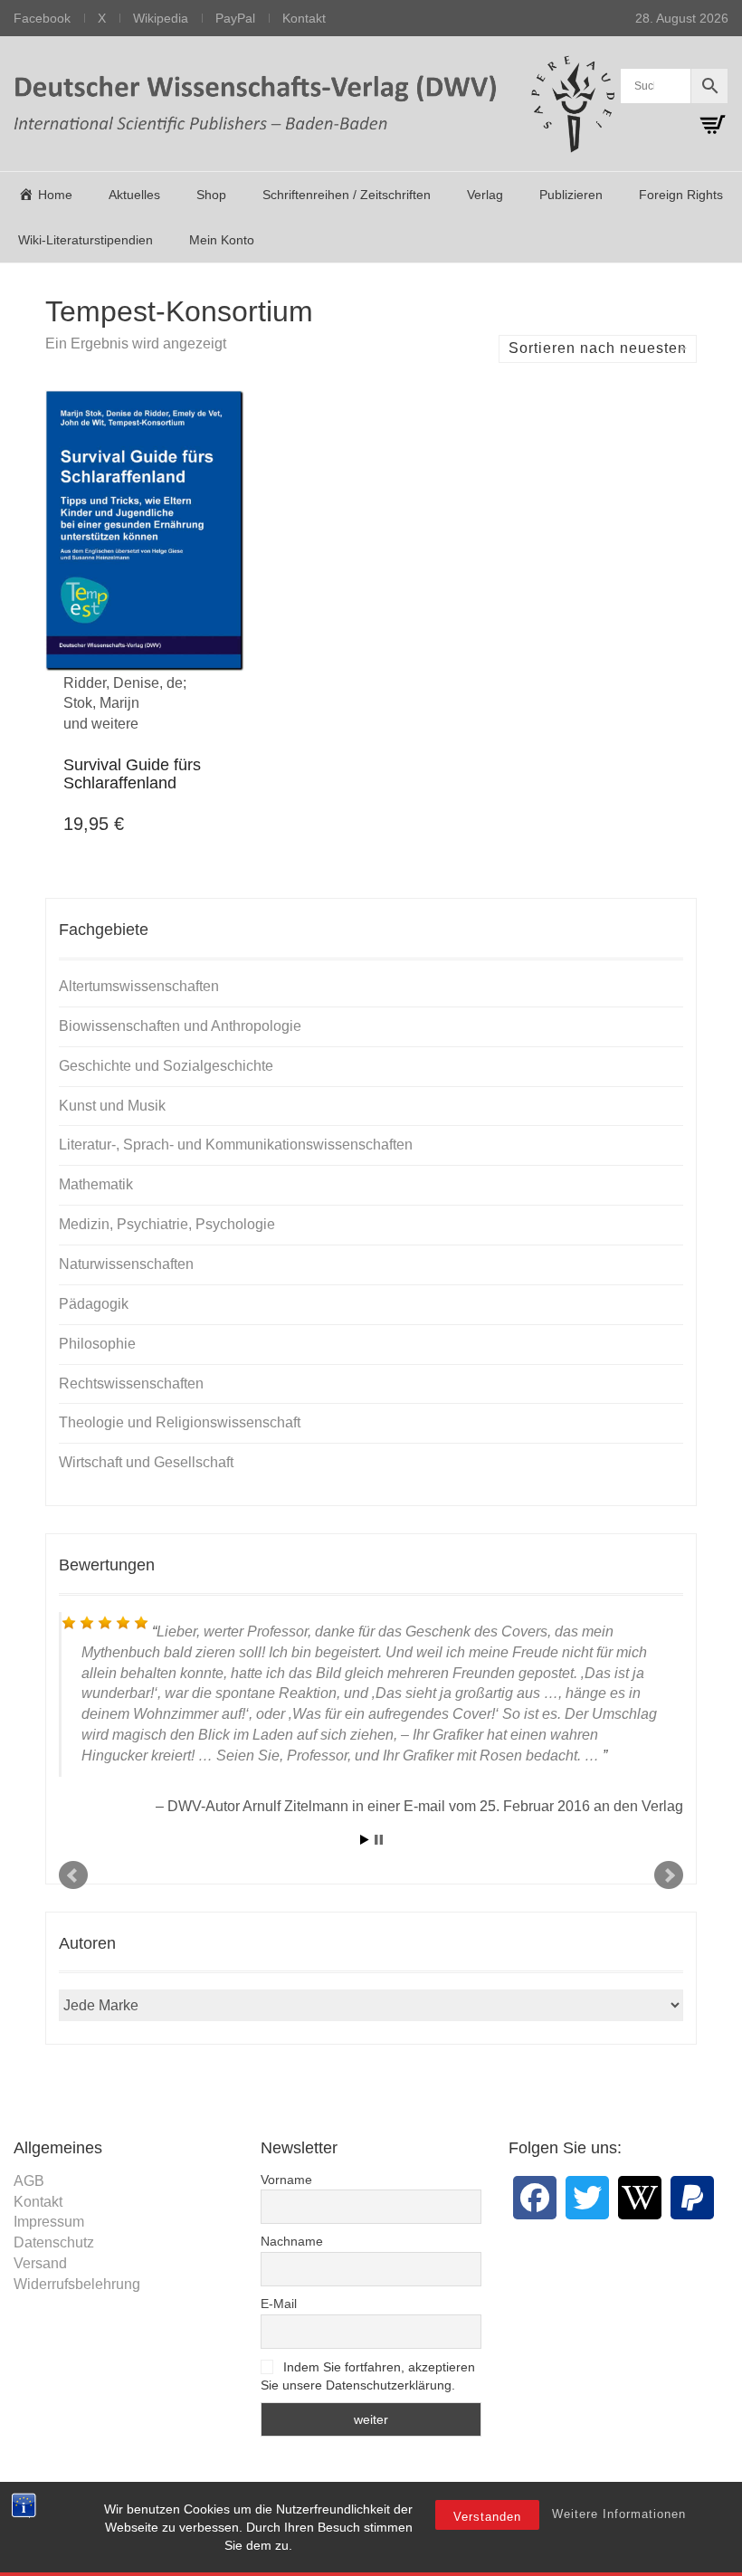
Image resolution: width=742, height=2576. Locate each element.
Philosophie (97, 1344)
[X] (587, 2198)
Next (669, 1875)
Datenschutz (54, 2242)
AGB (29, 2181)
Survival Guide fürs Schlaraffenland (132, 774)
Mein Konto (222, 240)
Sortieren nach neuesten (598, 348)
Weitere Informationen (619, 2514)
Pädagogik (94, 1304)
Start (365, 1840)
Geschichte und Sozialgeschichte (166, 1066)
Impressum (49, 2222)
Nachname (292, 2241)
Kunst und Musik (112, 1106)
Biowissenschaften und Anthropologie (180, 1026)
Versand (40, 2263)
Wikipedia (161, 18)
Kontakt (304, 18)
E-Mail (279, 2304)
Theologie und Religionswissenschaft (180, 1422)
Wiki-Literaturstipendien (86, 240)
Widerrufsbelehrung (77, 2284)
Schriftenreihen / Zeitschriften (347, 195)
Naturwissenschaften (126, 1264)
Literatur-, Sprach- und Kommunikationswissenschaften (236, 1145)
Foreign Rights (681, 195)
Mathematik (96, 1184)
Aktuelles (134, 195)
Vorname (286, 2180)
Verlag (485, 195)
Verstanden (487, 2517)
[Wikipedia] (640, 2198)
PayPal (235, 18)
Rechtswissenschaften (131, 1383)
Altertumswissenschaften (139, 986)
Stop (379, 1840)
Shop (211, 195)
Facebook (42, 18)
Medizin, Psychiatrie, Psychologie (167, 1224)
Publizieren (571, 195)
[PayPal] (692, 2198)
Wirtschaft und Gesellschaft (146, 1462)
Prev (73, 1875)
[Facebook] (535, 2198)
